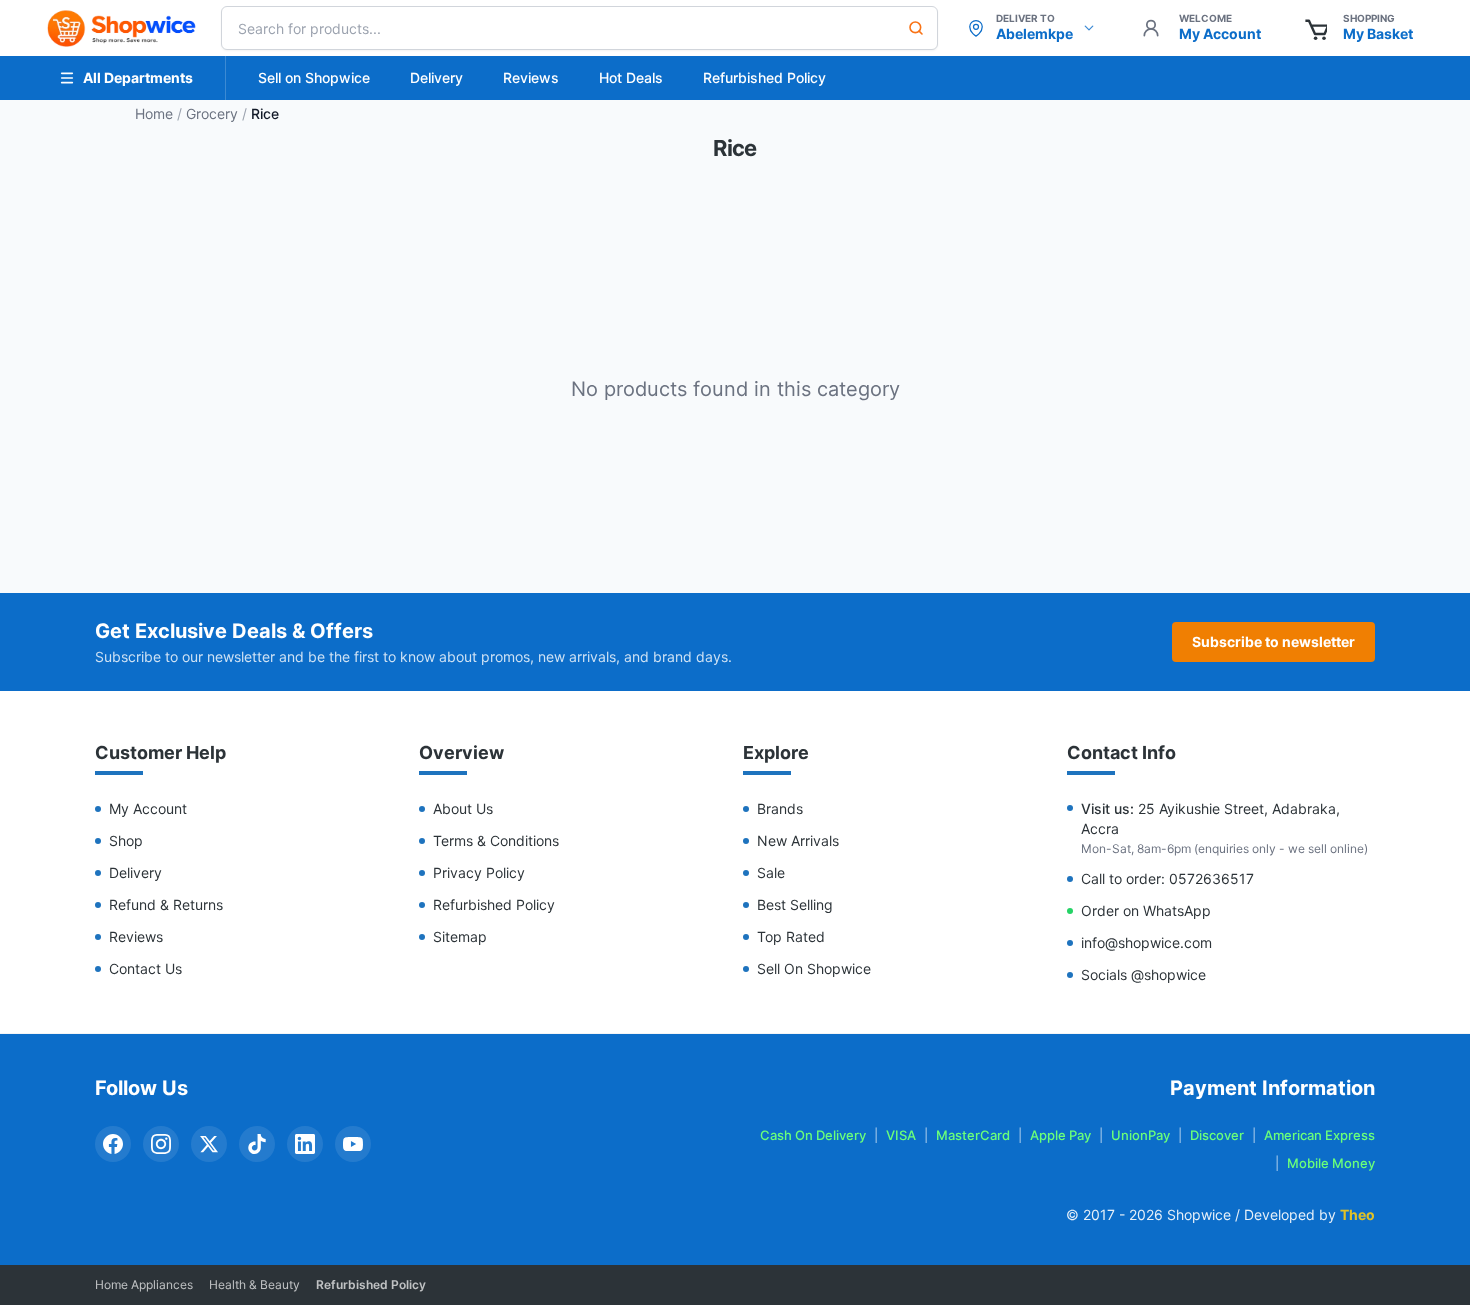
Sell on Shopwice (314, 77)
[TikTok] (257, 1144)
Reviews (531, 77)
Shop (126, 840)
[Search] (916, 28)
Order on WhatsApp (1146, 910)
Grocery (212, 113)
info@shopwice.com (1146, 942)
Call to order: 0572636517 (1167, 878)
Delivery (436, 77)
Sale (771, 872)
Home (154, 113)
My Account (148, 808)
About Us (463, 808)
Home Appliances (144, 1284)
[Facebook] (113, 1144)
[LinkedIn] (305, 1144)
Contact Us (145, 968)
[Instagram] (161, 1144)
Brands (780, 808)
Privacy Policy (479, 872)
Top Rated (791, 936)
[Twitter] (209, 1144)
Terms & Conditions (496, 840)
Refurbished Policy (764, 77)
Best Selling (795, 904)
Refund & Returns (166, 904)
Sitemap (460, 936)
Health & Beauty (254, 1284)
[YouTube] (353, 1144)
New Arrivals (798, 840)
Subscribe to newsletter (1273, 641)
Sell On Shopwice (814, 968)
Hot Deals (631, 77)
